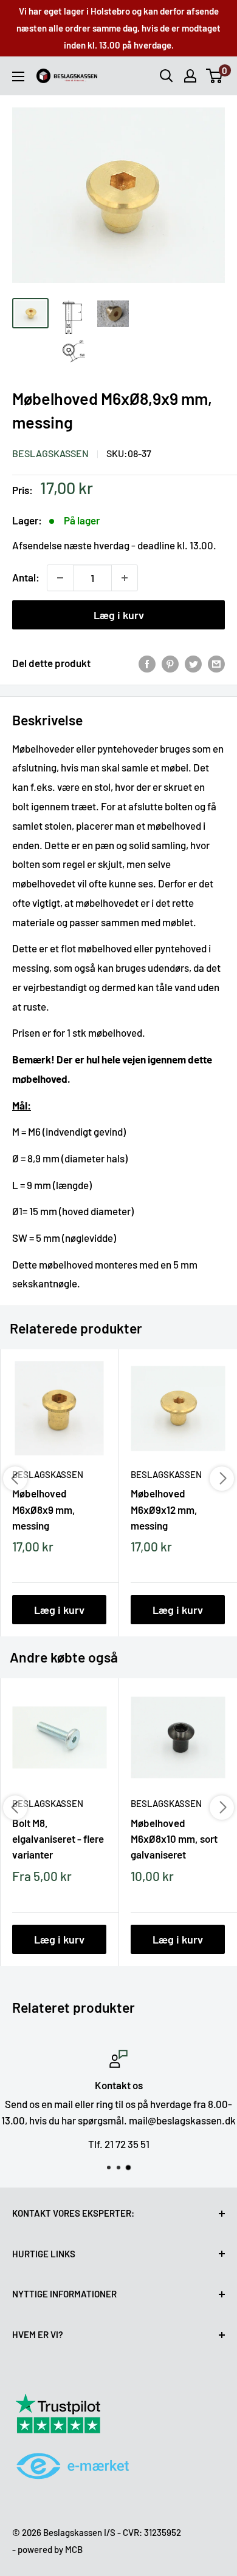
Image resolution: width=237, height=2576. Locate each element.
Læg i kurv (119, 615)
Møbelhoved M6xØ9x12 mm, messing (164, 1509)
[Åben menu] (18, 76)
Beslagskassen (50, 453)
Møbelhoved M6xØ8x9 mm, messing (44, 1509)
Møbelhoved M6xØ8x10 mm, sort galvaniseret (174, 1839)
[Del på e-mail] (216, 663)
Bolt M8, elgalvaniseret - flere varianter (58, 1839)
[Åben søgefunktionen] (167, 76)
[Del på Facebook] (147, 663)
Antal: (26, 577)
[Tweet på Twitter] (193, 663)
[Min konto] (190, 76)
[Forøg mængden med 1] (125, 578)
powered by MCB (50, 2549)
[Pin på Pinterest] (170, 663)
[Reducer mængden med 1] (60, 578)
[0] (215, 76)
